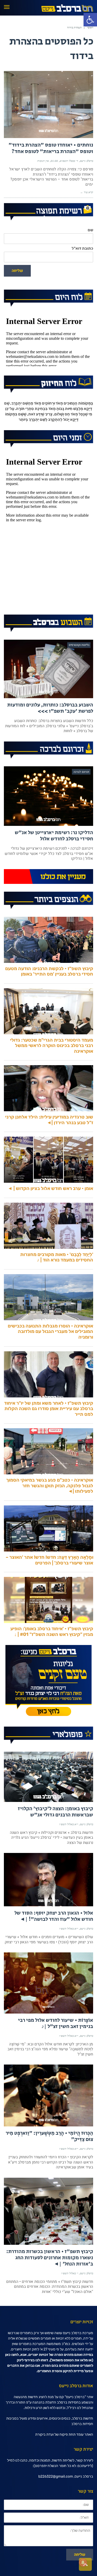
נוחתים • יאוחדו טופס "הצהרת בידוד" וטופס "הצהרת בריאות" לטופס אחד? (51, 148)
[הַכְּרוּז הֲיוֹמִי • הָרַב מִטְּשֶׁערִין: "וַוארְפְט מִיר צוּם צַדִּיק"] (48, 2095)
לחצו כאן (12, 2355)
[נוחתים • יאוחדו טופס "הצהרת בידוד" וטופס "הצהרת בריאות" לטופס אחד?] (48, 104)
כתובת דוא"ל (82, 248)
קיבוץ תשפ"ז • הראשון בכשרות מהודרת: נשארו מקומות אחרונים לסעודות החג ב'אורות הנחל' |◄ (50, 2258)
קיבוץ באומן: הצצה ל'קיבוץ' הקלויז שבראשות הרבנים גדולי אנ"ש (55, 1812)
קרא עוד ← (87, 192)
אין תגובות (43, 161)
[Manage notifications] (83, 2563)
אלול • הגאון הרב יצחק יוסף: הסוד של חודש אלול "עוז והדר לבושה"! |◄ (54, 1916)
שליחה (17, 271)
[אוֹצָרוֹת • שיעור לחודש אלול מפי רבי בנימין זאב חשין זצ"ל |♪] (48, 1983)
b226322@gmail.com (56, 2476)
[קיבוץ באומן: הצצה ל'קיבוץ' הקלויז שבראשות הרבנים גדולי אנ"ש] (48, 1777)
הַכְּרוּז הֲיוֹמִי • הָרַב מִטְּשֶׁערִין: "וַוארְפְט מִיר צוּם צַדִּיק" (49, 2136)
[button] (90, 20)
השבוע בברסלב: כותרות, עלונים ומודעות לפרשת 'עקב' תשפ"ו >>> (50, 708)
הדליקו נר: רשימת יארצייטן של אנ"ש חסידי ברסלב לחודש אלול (54, 836)
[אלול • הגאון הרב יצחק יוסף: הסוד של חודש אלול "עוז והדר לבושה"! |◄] (48, 1880)
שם (90, 230)
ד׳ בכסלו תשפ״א (69, 161)
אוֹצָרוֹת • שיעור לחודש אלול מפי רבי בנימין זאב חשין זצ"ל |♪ (56, 2023)
